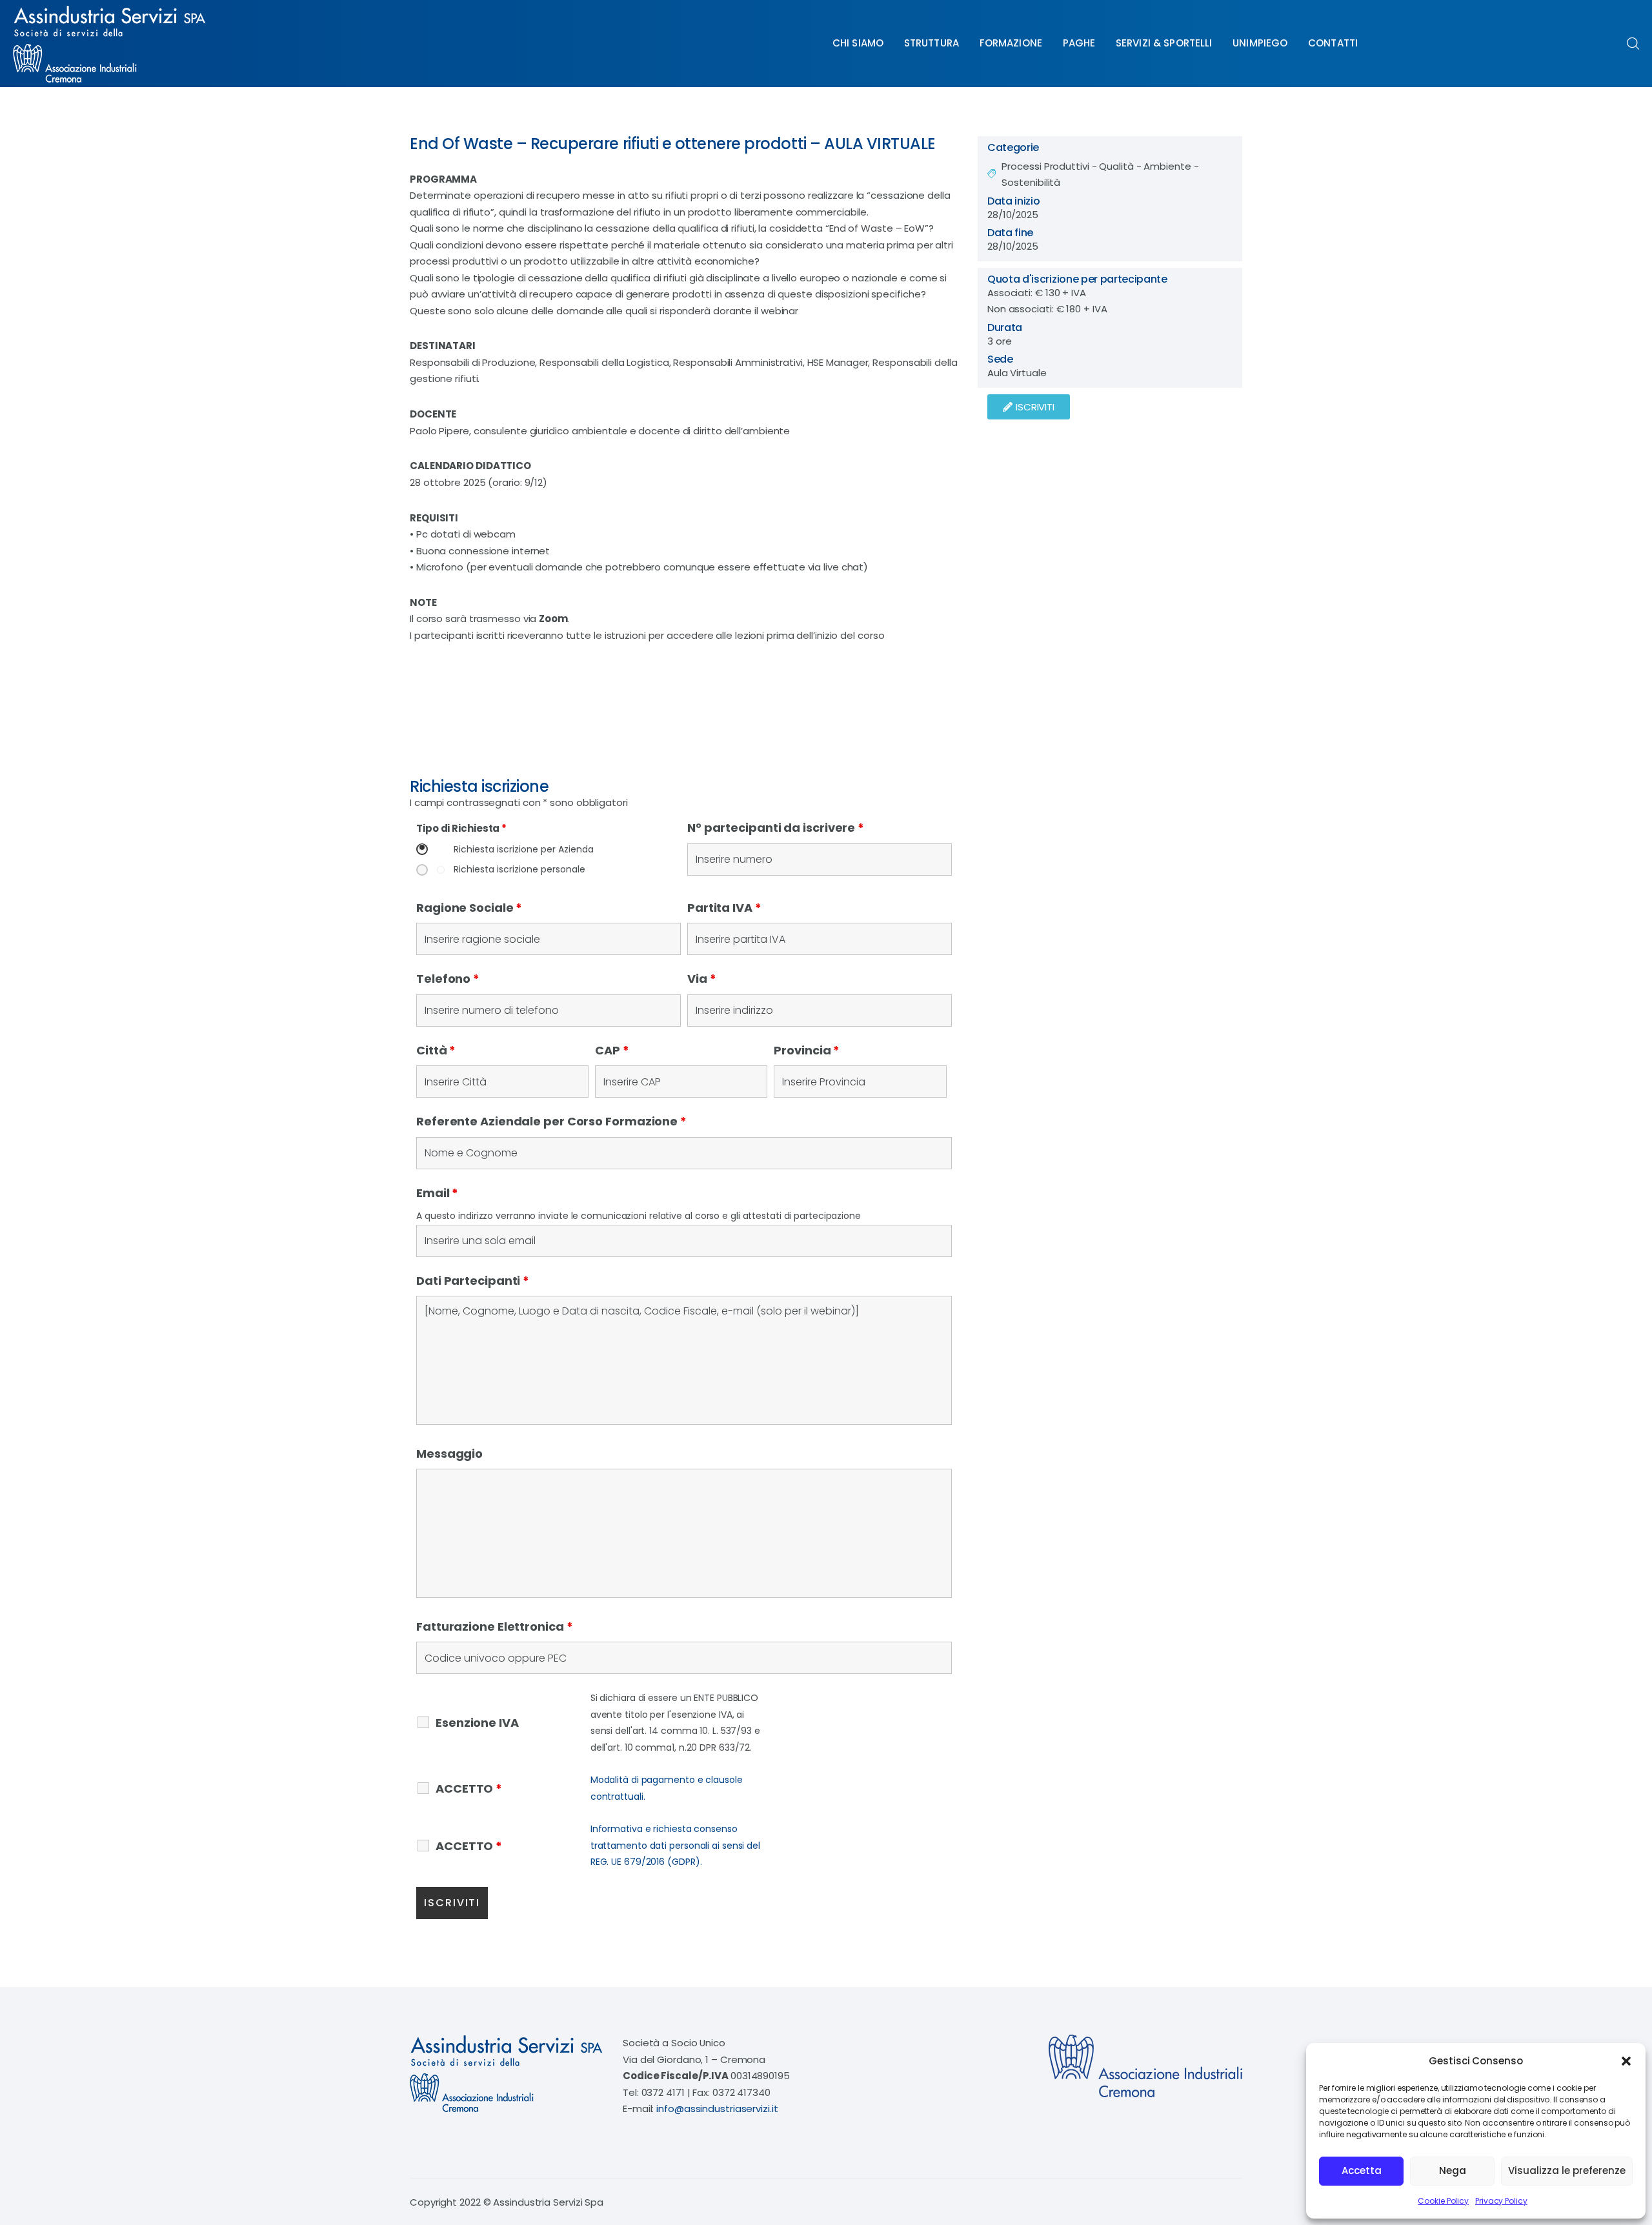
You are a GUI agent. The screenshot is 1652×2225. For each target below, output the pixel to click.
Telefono (448, 979)
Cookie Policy (1443, 2201)
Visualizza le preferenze (1567, 2170)
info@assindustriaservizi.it (717, 2109)
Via (702, 979)
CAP (612, 1050)
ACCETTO (469, 1789)
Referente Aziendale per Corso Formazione (551, 1121)
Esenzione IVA (477, 1723)
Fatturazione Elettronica (494, 1626)
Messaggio (449, 1454)
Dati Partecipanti (473, 1281)
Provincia (807, 1050)
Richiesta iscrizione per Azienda (524, 850)
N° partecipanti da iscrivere (776, 828)
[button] (1626, 2061)
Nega (1453, 2170)
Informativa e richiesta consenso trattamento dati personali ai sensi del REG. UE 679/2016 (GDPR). (675, 1845)
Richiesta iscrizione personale (519, 870)
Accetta (1362, 2170)
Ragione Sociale (469, 908)
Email (437, 1193)
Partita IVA (724, 908)
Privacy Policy (1501, 2201)
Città (436, 1050)
